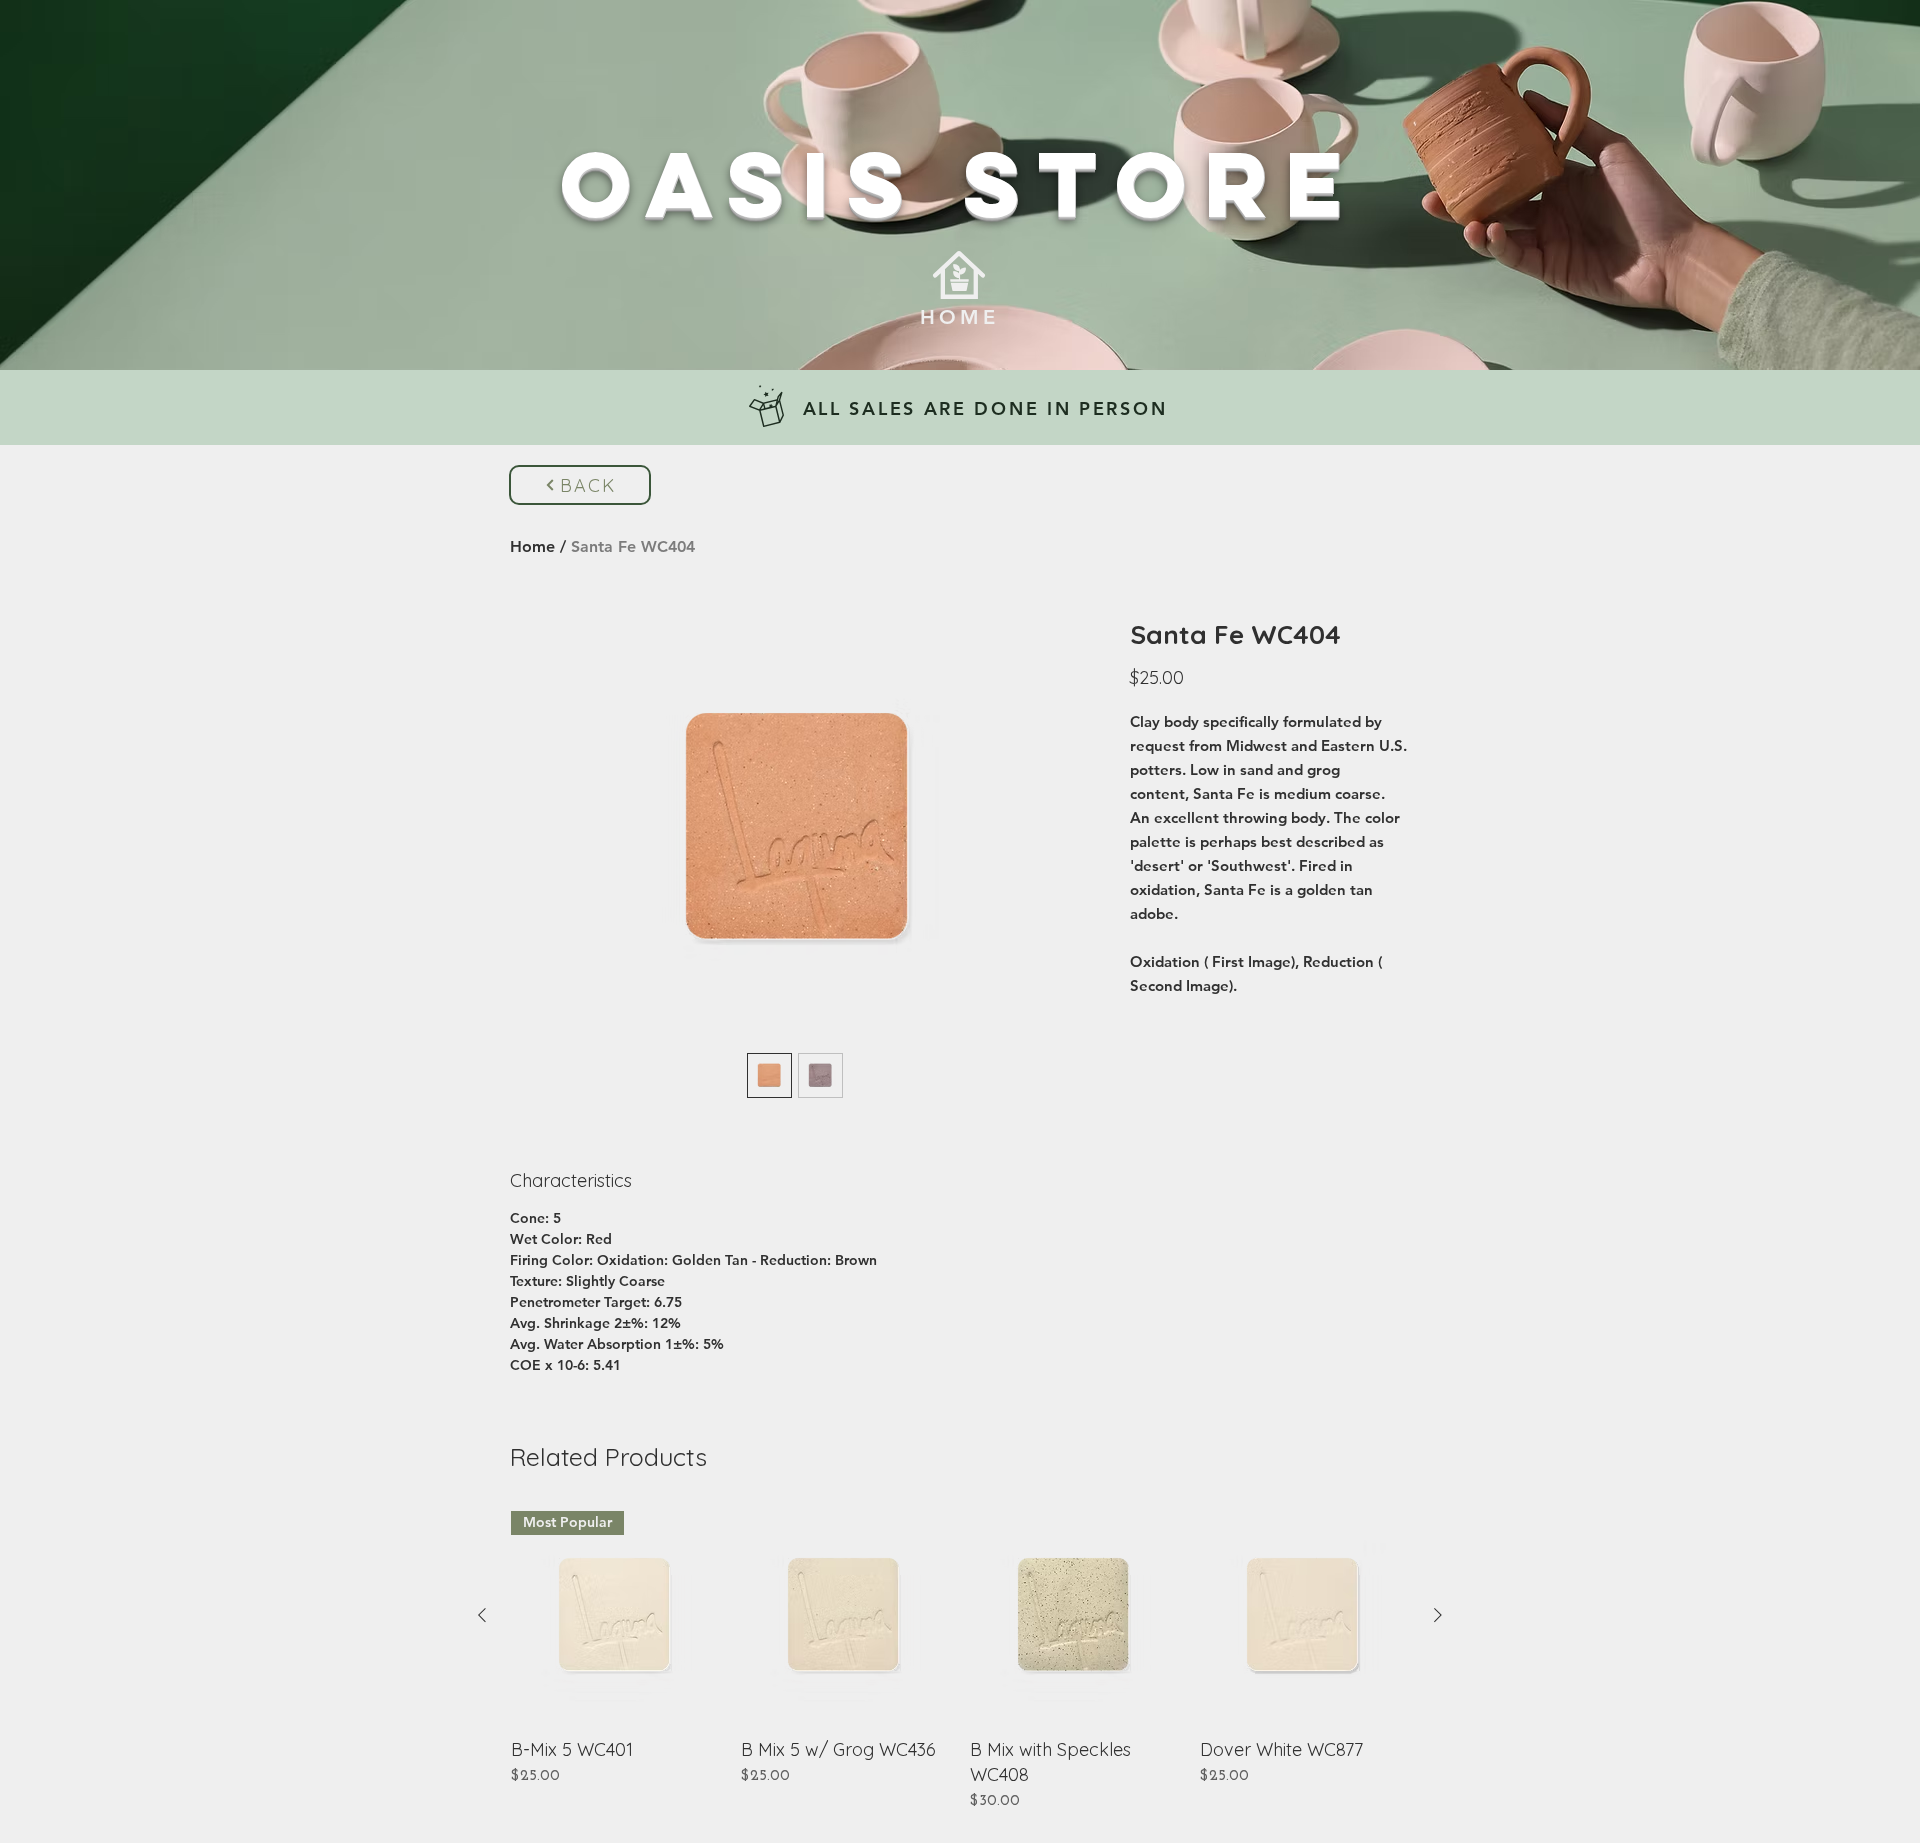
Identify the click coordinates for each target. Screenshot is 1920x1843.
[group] (960, 1662)
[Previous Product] (482, 1615)
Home (532, 546)
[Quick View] (846, 1616)
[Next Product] (1438, 1615)
